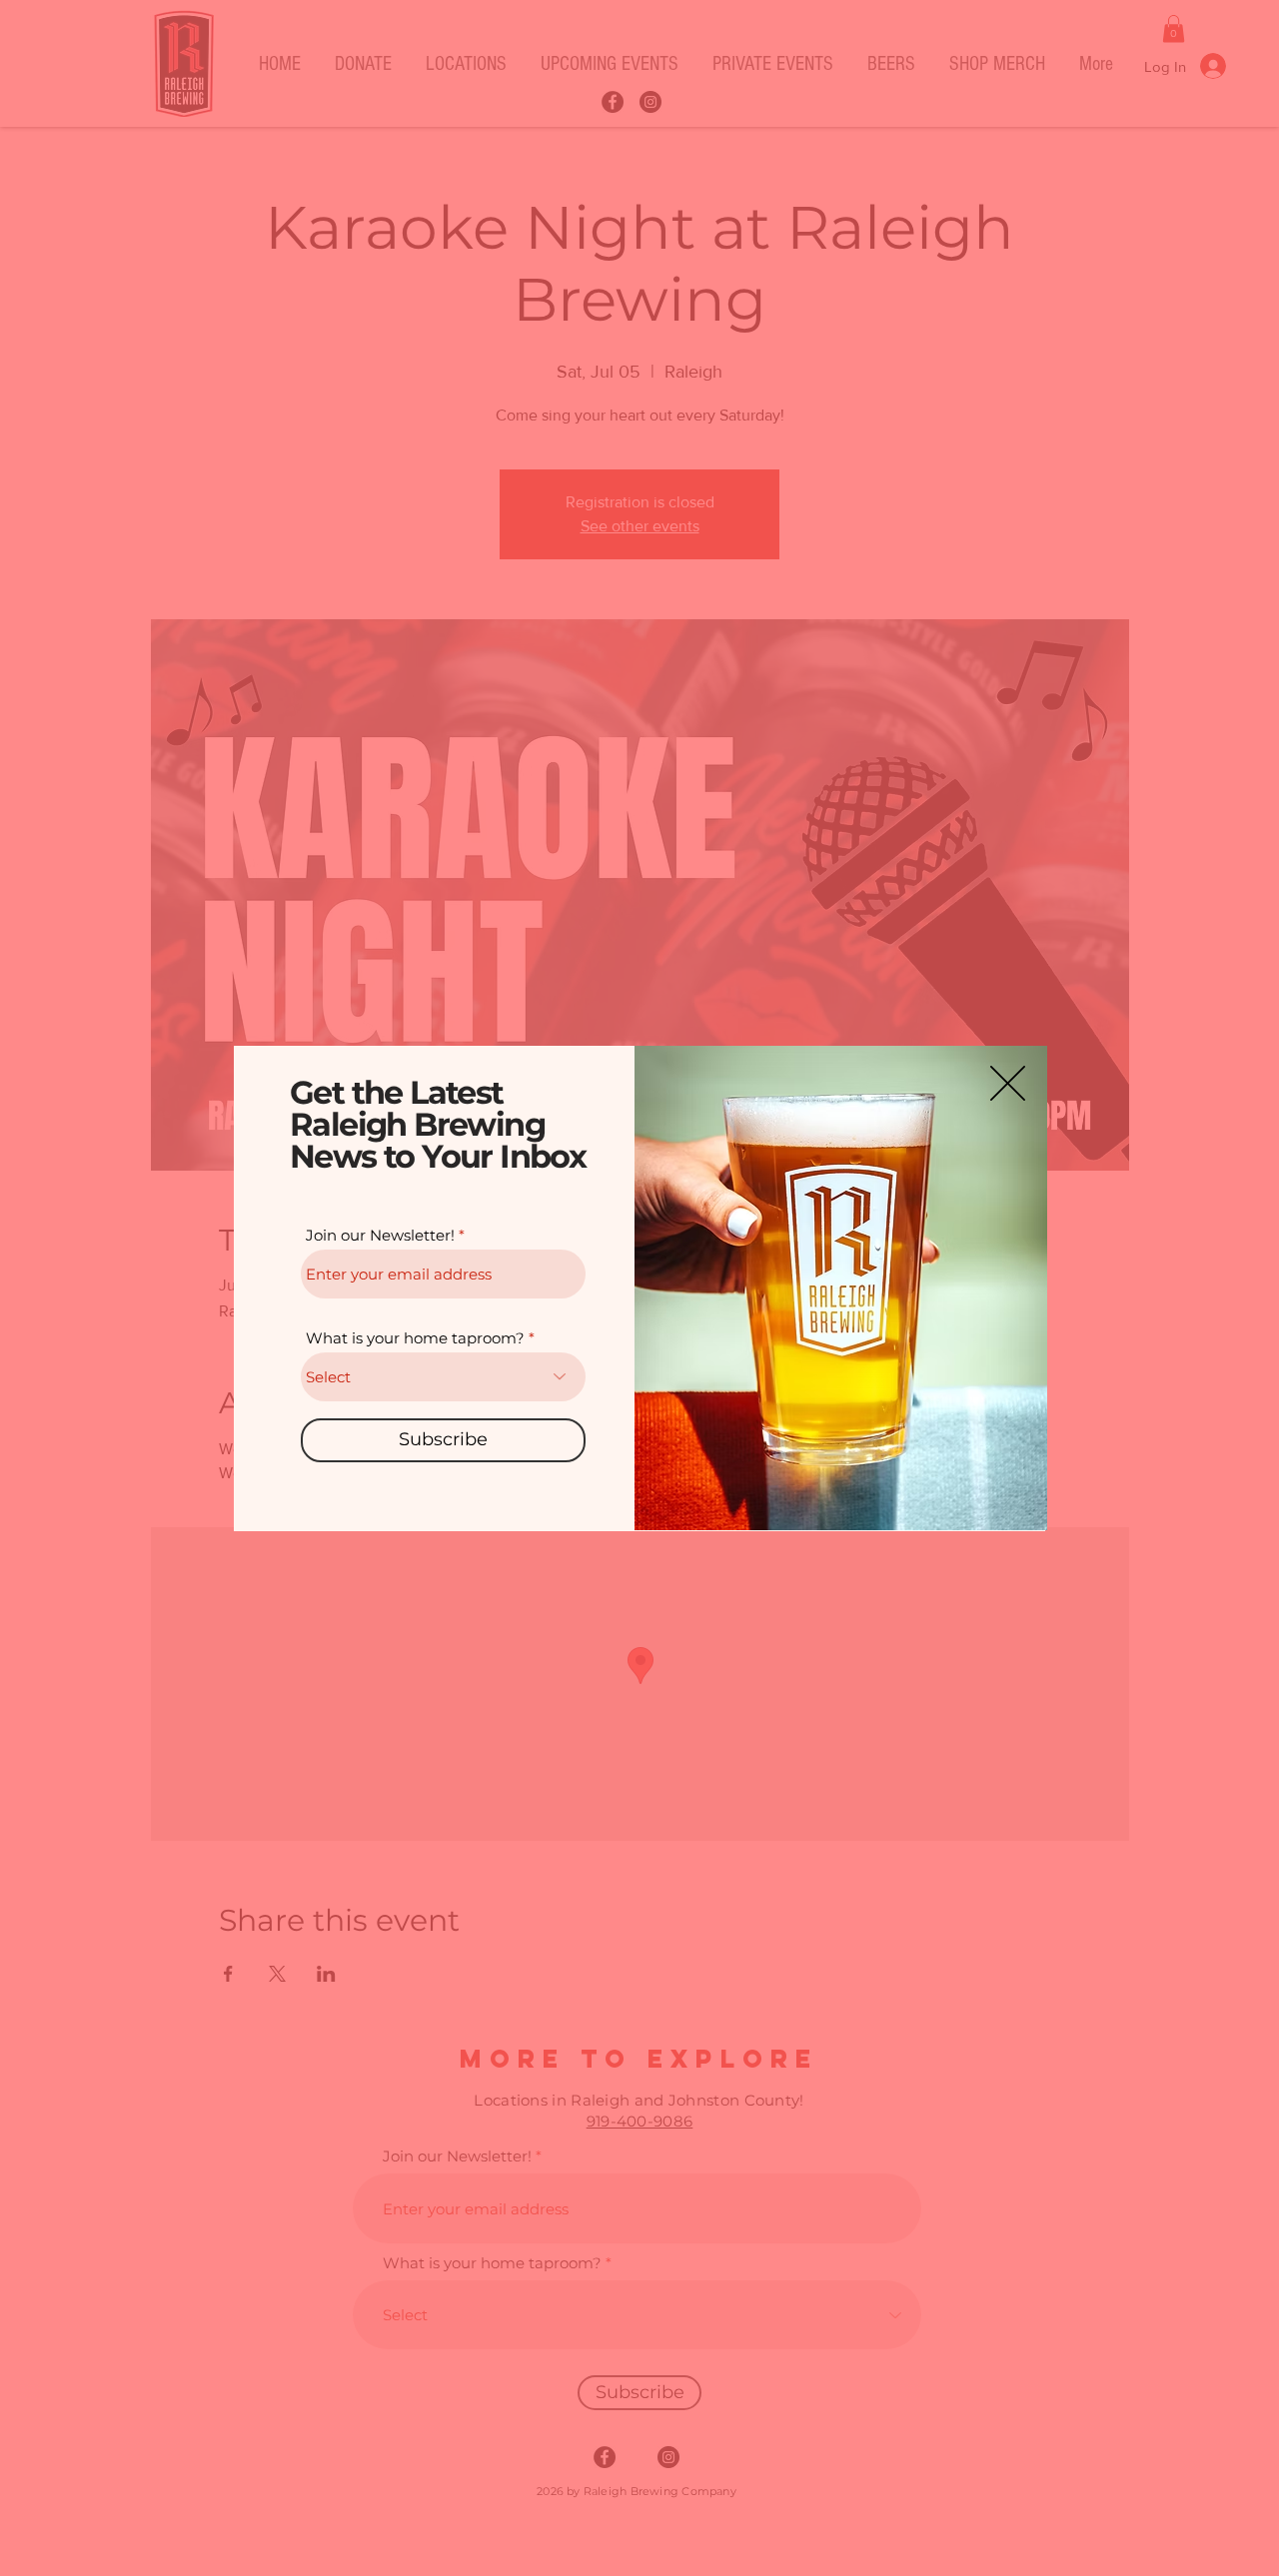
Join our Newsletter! (380, 1235)
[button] (1008, 1083)
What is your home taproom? (415, 1338)
